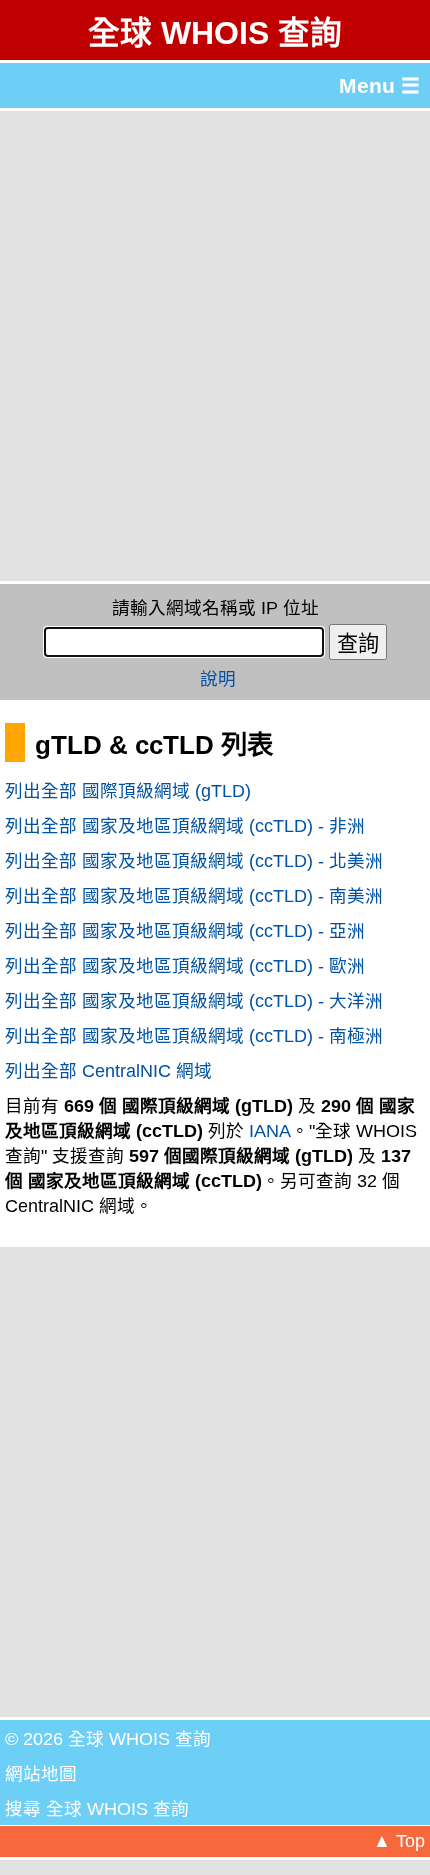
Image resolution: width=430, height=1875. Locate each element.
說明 (218, 679)
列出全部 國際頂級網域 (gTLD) (128, 791)
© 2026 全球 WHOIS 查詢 (108, 1739)
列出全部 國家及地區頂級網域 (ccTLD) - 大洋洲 (194, 1001)
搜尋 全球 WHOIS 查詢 (97, 1809)
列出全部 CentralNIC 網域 (108, 1071)
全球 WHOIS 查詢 (215, 33)
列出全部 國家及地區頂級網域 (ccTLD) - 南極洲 (194, 1036)
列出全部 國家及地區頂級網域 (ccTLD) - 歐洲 (185, 966)
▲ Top (399, 1841)
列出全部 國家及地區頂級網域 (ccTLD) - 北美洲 (194, 861)
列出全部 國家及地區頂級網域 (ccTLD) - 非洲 (185, 826)
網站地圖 (41, 1774)
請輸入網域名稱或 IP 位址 (215, 608)
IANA (270, 1131)
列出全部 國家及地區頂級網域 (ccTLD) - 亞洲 (185, 931)
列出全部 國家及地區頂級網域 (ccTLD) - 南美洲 (194, 896)
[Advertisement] (215, 346)
